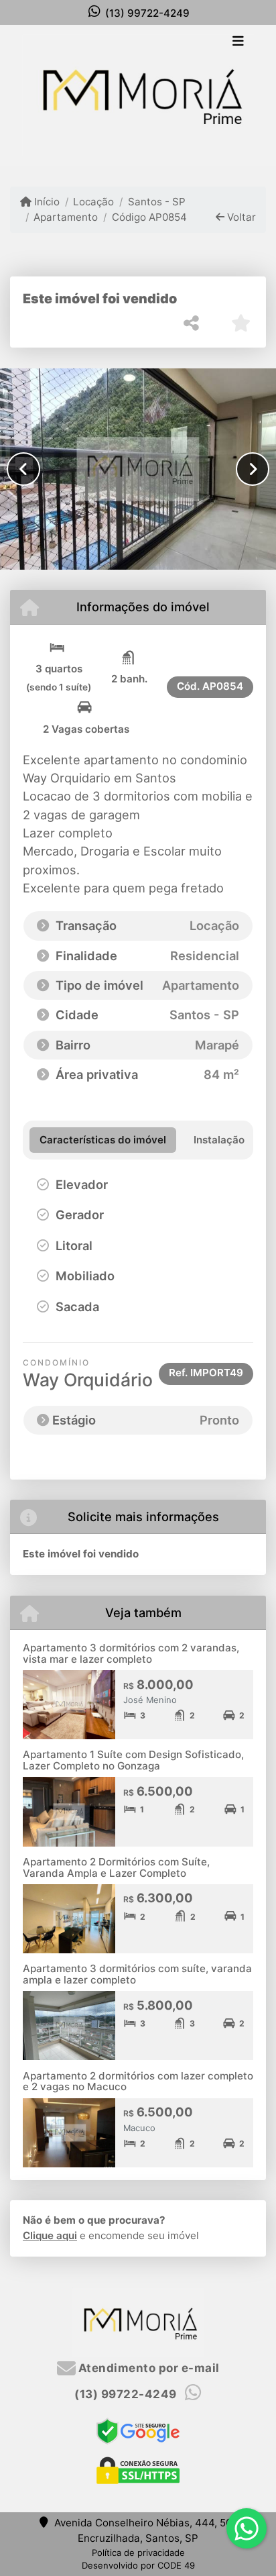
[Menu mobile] (138, 95)
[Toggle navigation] (238, 42)
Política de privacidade (138, 2553)
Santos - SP (156, 202)
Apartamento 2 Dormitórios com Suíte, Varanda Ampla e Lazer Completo (116, 1867)
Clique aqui (50, 2235)
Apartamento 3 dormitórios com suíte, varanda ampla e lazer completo (137, 1974)
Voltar (240, 217)
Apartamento (66, 217)
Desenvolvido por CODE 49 (138, 2565)
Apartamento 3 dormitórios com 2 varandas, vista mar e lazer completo (131, 1653)
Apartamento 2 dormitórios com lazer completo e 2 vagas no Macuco (138, 2081)
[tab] (103, 1140)
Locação (93, 202)
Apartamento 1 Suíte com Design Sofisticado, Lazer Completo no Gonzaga (133, 1760)
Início (46, 202)
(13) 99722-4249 (147, 13)
